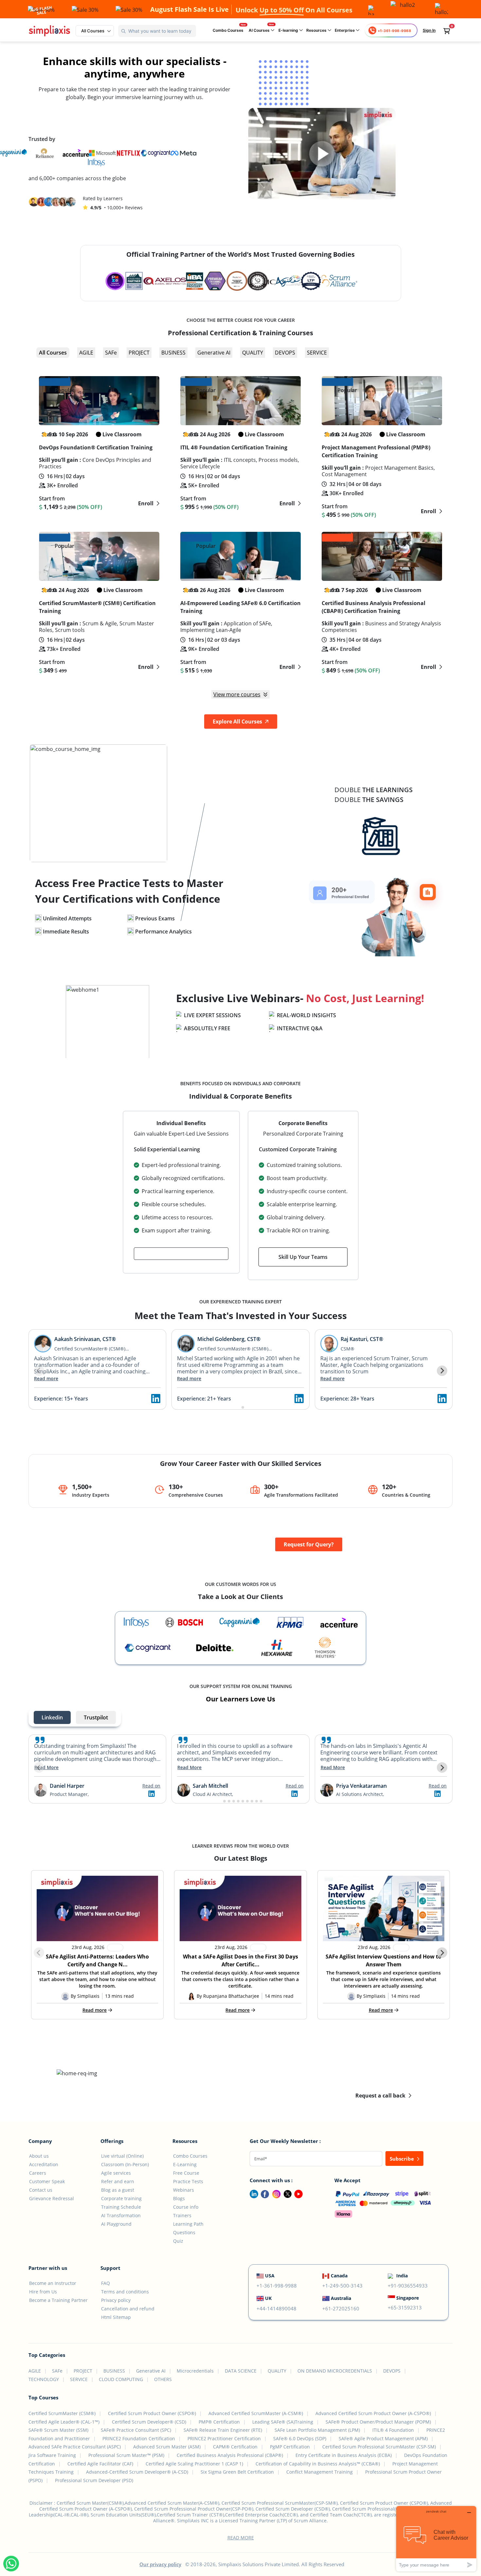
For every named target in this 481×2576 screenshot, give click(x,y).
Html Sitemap (116, 2317)
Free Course (186, 2173)
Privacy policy (116, 2300)
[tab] (238, 1407)
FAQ (106, 2283)
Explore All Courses (238, 722)
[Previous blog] (39, 1953)
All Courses (53, 353)
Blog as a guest (118, 2190)
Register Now (202, 1049)
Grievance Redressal (52, 2198)
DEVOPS (285, 353)
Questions (184, 2232)
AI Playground (116, 2224)
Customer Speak (47, 2181)
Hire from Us (43, 2292)
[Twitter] (286, 2194)
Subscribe (402, 2159)
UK (268, 2298)
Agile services (116, 2173)
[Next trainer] (442, 1371)
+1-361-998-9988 (277, 2286)
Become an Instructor (53, 2283)
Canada (339, 2276)
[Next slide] (442, 1767)
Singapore (408, 2298)
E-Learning (185, 2164)
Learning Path (188, 2224)
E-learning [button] (289, 30)
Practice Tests (188, 2181)
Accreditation (44, 2164)
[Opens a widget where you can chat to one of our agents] (436, 2539)
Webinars (184, 2190)
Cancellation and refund (128, 2309)
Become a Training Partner (58, 2300)
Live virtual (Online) (122, 2156)
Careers (38, 2173)
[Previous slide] (39, 1767)
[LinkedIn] (251, 2194)
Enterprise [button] (345, 30)
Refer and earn (118, 2181)
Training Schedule (121, 2207)
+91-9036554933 (408, 2286)
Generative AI (214, 353)
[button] (95, 31)
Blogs (179, 2198)
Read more (46, 1378)
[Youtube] (297, 2194)
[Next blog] (442, 1953)
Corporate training (121, 2198)
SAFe (111, 353)
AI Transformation (121, 2215)
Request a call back (381, 2096)
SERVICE (317, 353)
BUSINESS (173, 353)
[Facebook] (264, 2194)
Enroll (146, 503)
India (402, 2276)
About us (39, 2156)
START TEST (58, 952)
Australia (341, 2298)
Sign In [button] (429, 30)
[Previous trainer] (39, 1371)
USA (270, 2276)
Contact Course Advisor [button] (181, 1254)
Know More (237, 828)
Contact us (41, 2190)
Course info (186, 2207)
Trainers (182, 2215)
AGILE (86, 353)
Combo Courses (228, 30)
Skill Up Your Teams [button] (303, 1257)
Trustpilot (96, 1717)
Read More (46, 1767)
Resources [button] (317, 30)
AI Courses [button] (260, 30)
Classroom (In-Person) (125, 2164)
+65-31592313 (405, 2307)
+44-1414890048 (276, 2308)
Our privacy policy (160, 2564)
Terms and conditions (125, 2292)
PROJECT (139, 353)
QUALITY (253, 353)
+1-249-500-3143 (342, 2286)
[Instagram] (275, 2194)
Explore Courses (58, 118)
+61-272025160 (341, 2308)
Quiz (178, 2241)
